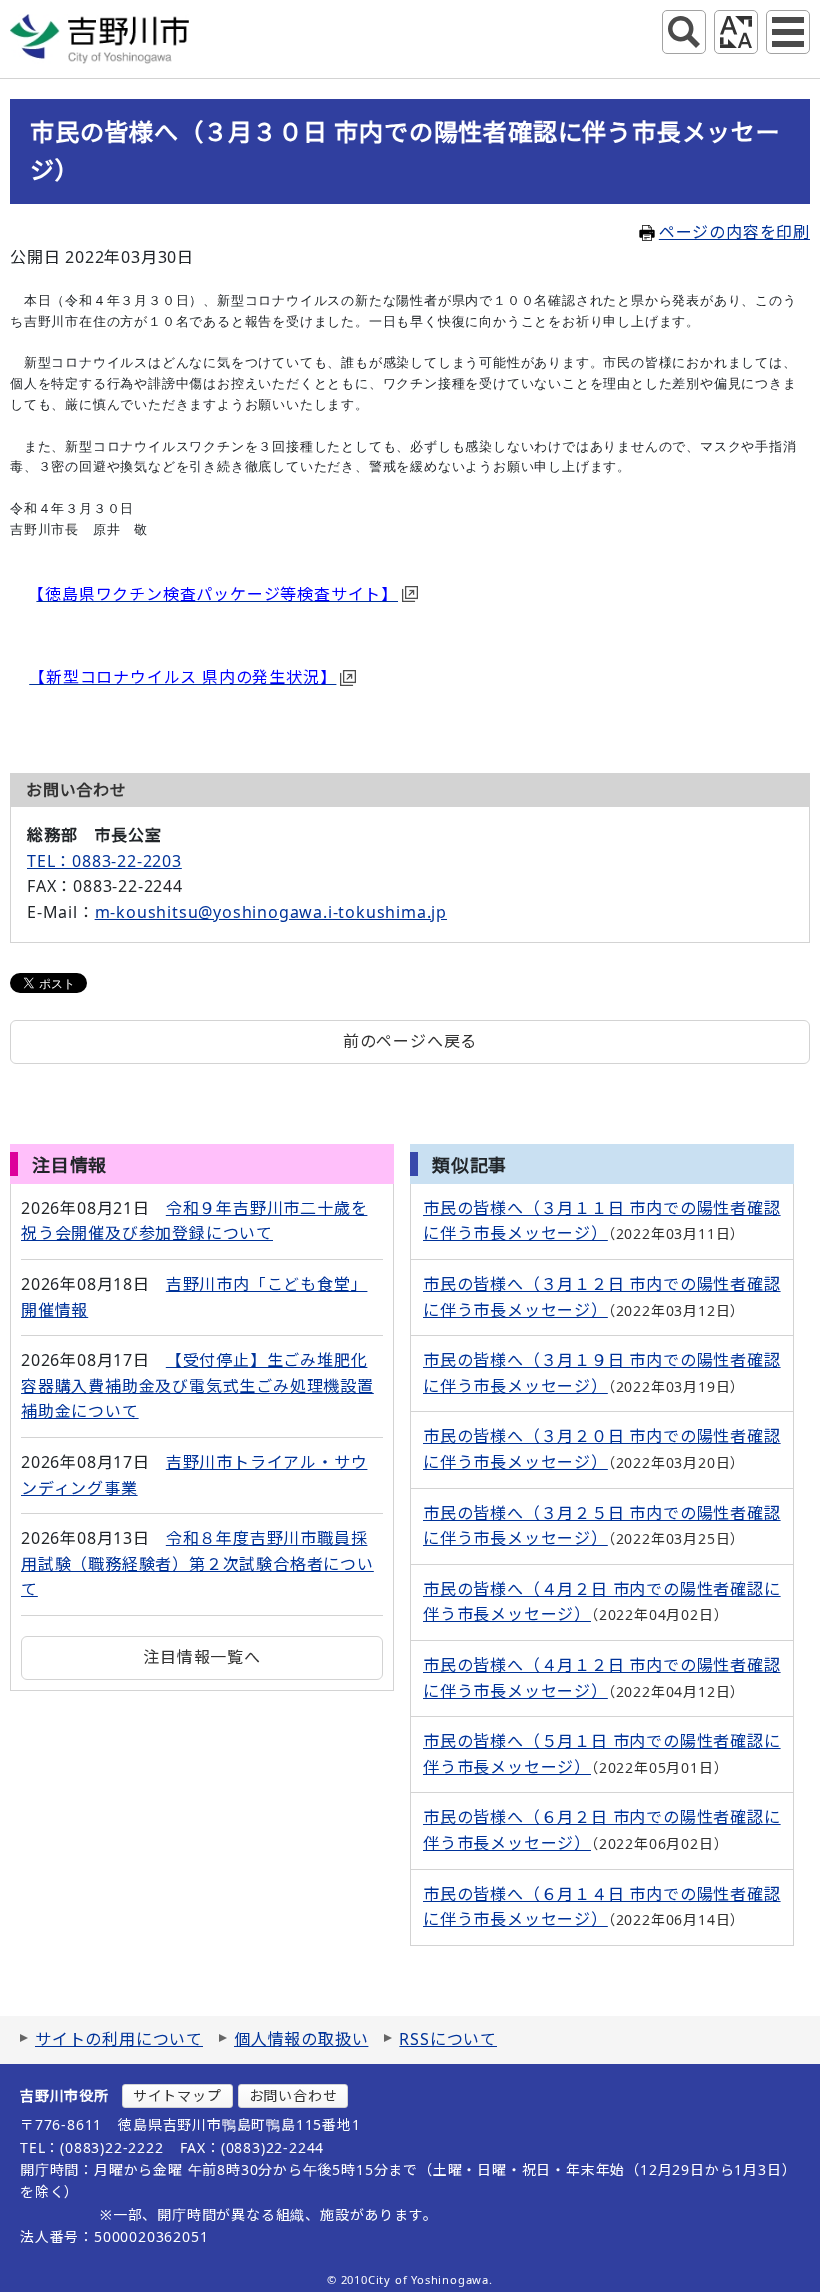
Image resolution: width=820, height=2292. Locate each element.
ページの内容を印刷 (734, 232)
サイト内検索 (684, 32)
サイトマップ (177, 2095)
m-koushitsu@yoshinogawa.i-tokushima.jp (271, 912)
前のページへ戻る (410, 1041)
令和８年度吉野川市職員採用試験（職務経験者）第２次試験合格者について (197, 1563)
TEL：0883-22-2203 (104, 861)
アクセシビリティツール (736, 32)
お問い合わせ (293, 2095)
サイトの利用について (119, 2039)
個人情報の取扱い (301, 2039)
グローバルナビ (788, 32)
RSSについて (448, 2039)
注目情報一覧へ (202, 1657)
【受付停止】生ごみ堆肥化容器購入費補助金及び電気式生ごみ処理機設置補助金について (197, 1385)
